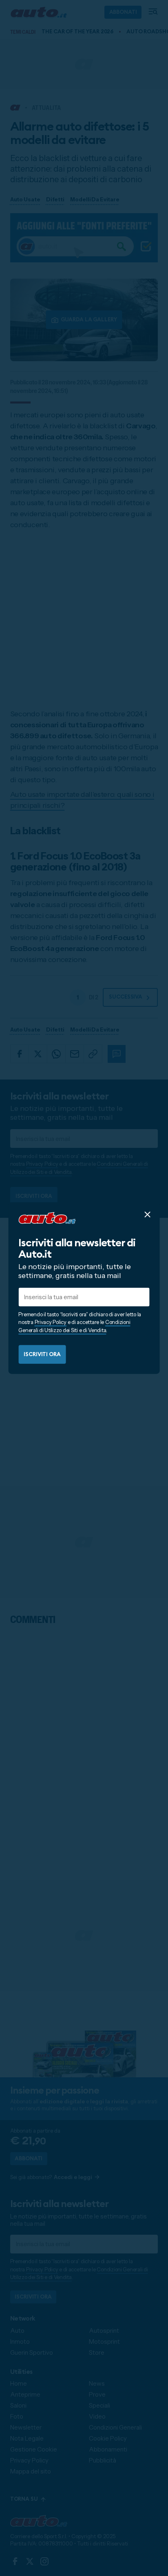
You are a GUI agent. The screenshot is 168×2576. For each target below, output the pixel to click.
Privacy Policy (51, 1322)
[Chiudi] (147, 1214)
